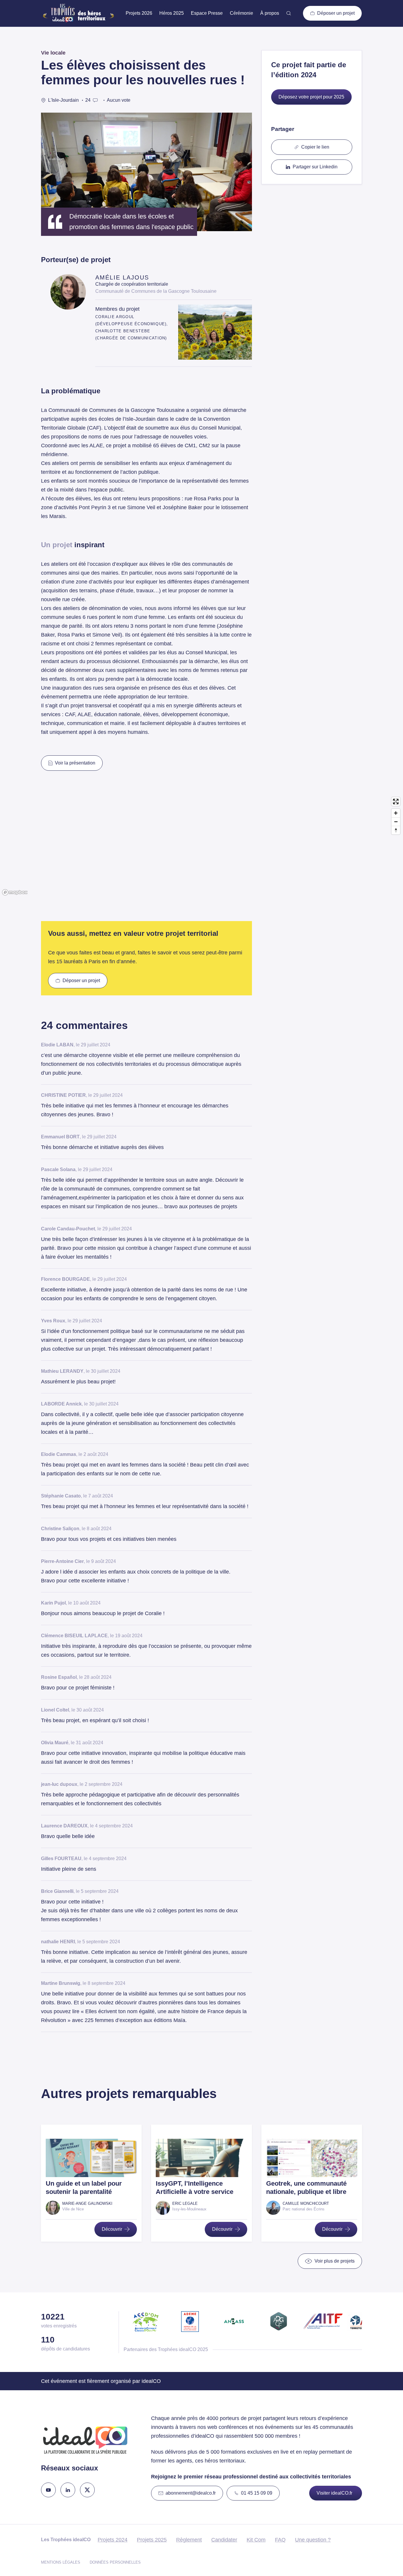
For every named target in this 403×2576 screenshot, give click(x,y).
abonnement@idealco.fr (191, 2493)
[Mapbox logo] (15, 892)
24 (88, 100)
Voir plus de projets (335, 2261)
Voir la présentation (75, 763)
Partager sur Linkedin (315, 167)
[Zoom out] (396, 822)
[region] (201, 846)
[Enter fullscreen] (396, 802)
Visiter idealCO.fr (334, 2493)
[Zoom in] (396, 813)
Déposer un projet (336, 13)
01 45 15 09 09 (257, 2493)
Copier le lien (315, 147)
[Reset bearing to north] (396, 830)
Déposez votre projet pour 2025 (311, 97)
